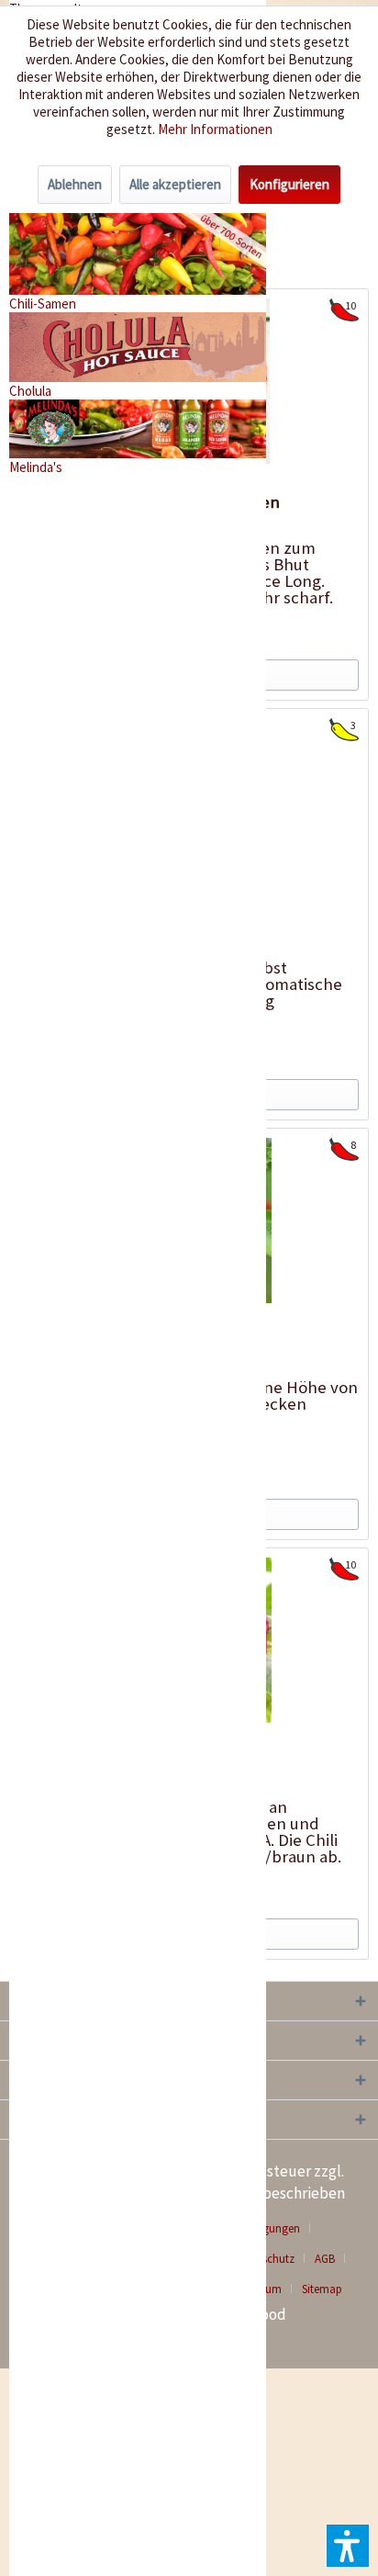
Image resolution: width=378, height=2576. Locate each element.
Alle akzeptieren (175, 184)
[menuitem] (332, 2259)
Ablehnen (75, 184)
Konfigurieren (289, 184)
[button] (348, 2546)
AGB (325, 2259)
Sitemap (322, 2289)
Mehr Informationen (215, 129)
